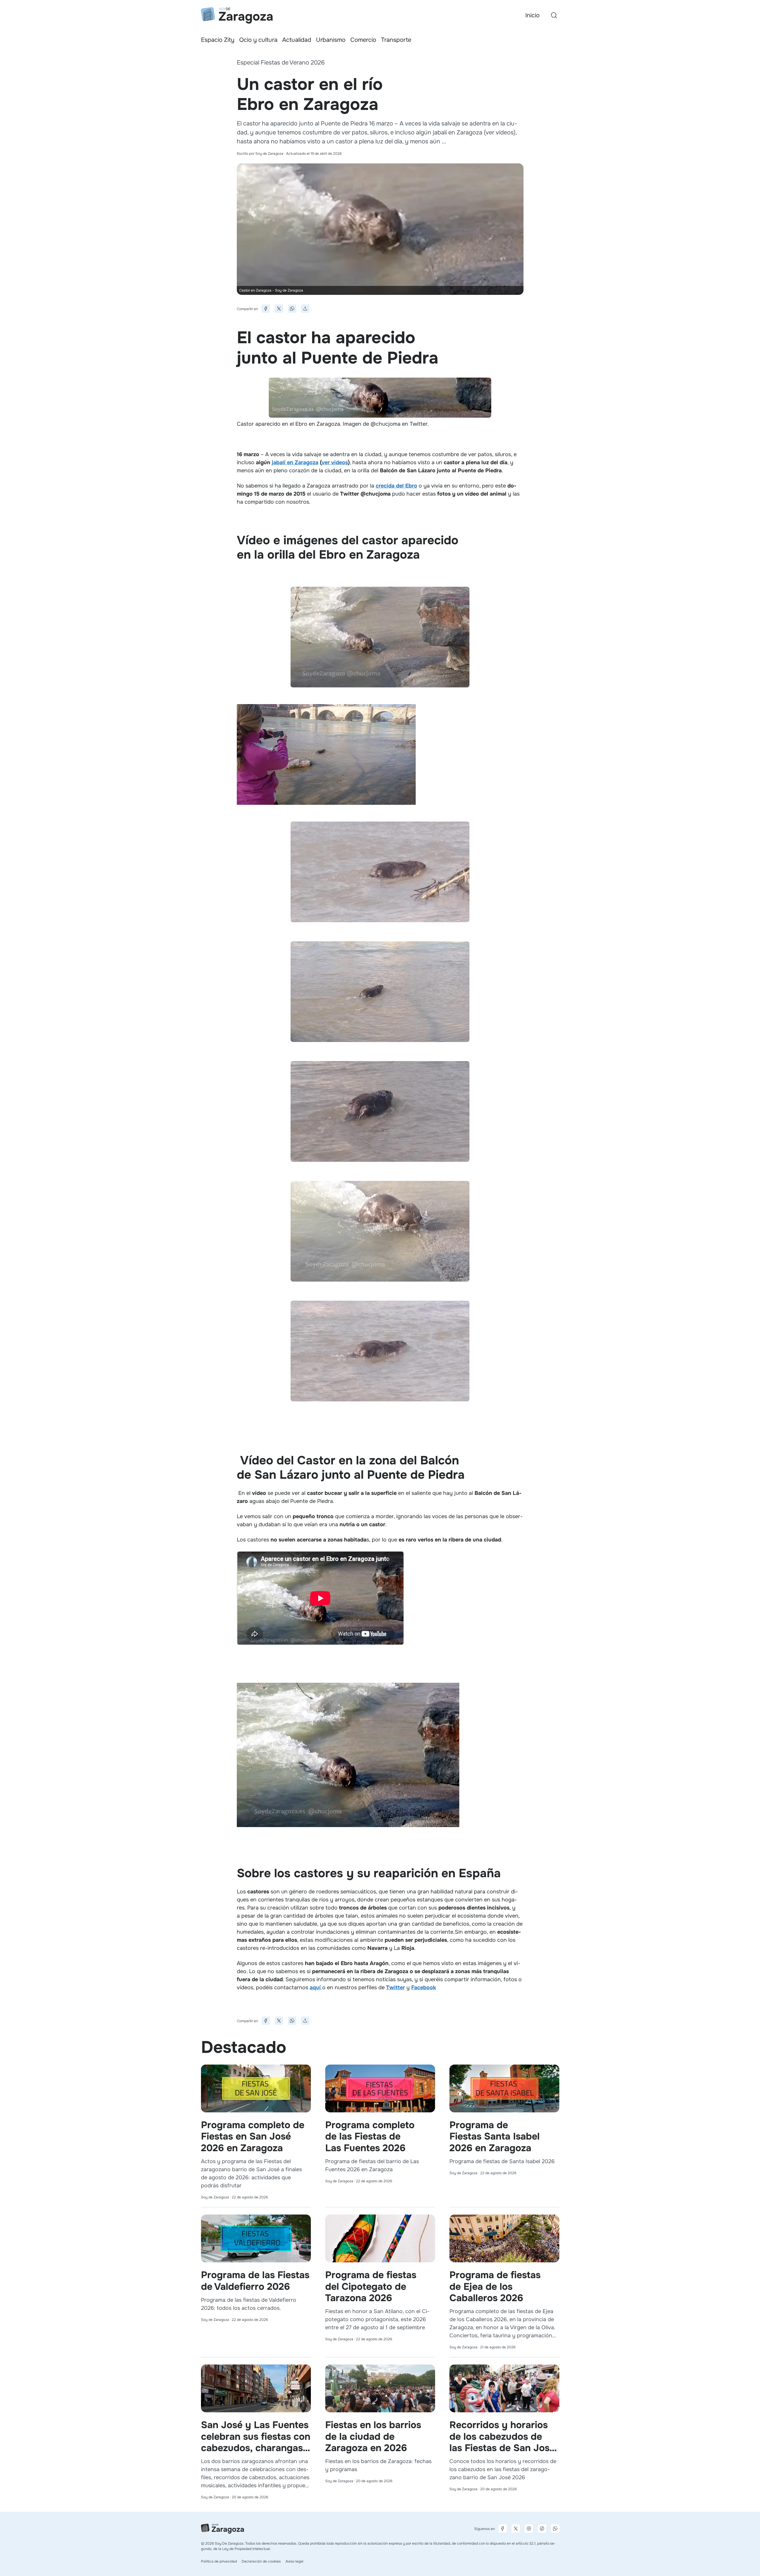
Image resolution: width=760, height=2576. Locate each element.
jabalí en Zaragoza (295, 462)
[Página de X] (516, 2529)
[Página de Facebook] (503, 2529)
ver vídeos (335, 462)
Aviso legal (294, 2561)
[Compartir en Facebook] (266, 309)
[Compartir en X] (279, 309)
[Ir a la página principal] (237, 15)
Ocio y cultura (258, 40)
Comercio (363, 40)
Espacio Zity (218, 40)
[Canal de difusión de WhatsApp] (555, 2529)
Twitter (396, 1987)
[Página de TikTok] (542, 2529)
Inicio (532, 15)
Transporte (396, 40)
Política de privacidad (219, 2561)
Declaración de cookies (261, 2561)
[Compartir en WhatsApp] (292, 309)
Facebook (424, 1987)
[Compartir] (305, 309)
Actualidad (297, 40)
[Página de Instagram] (529, 2529)
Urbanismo (331, 40)
